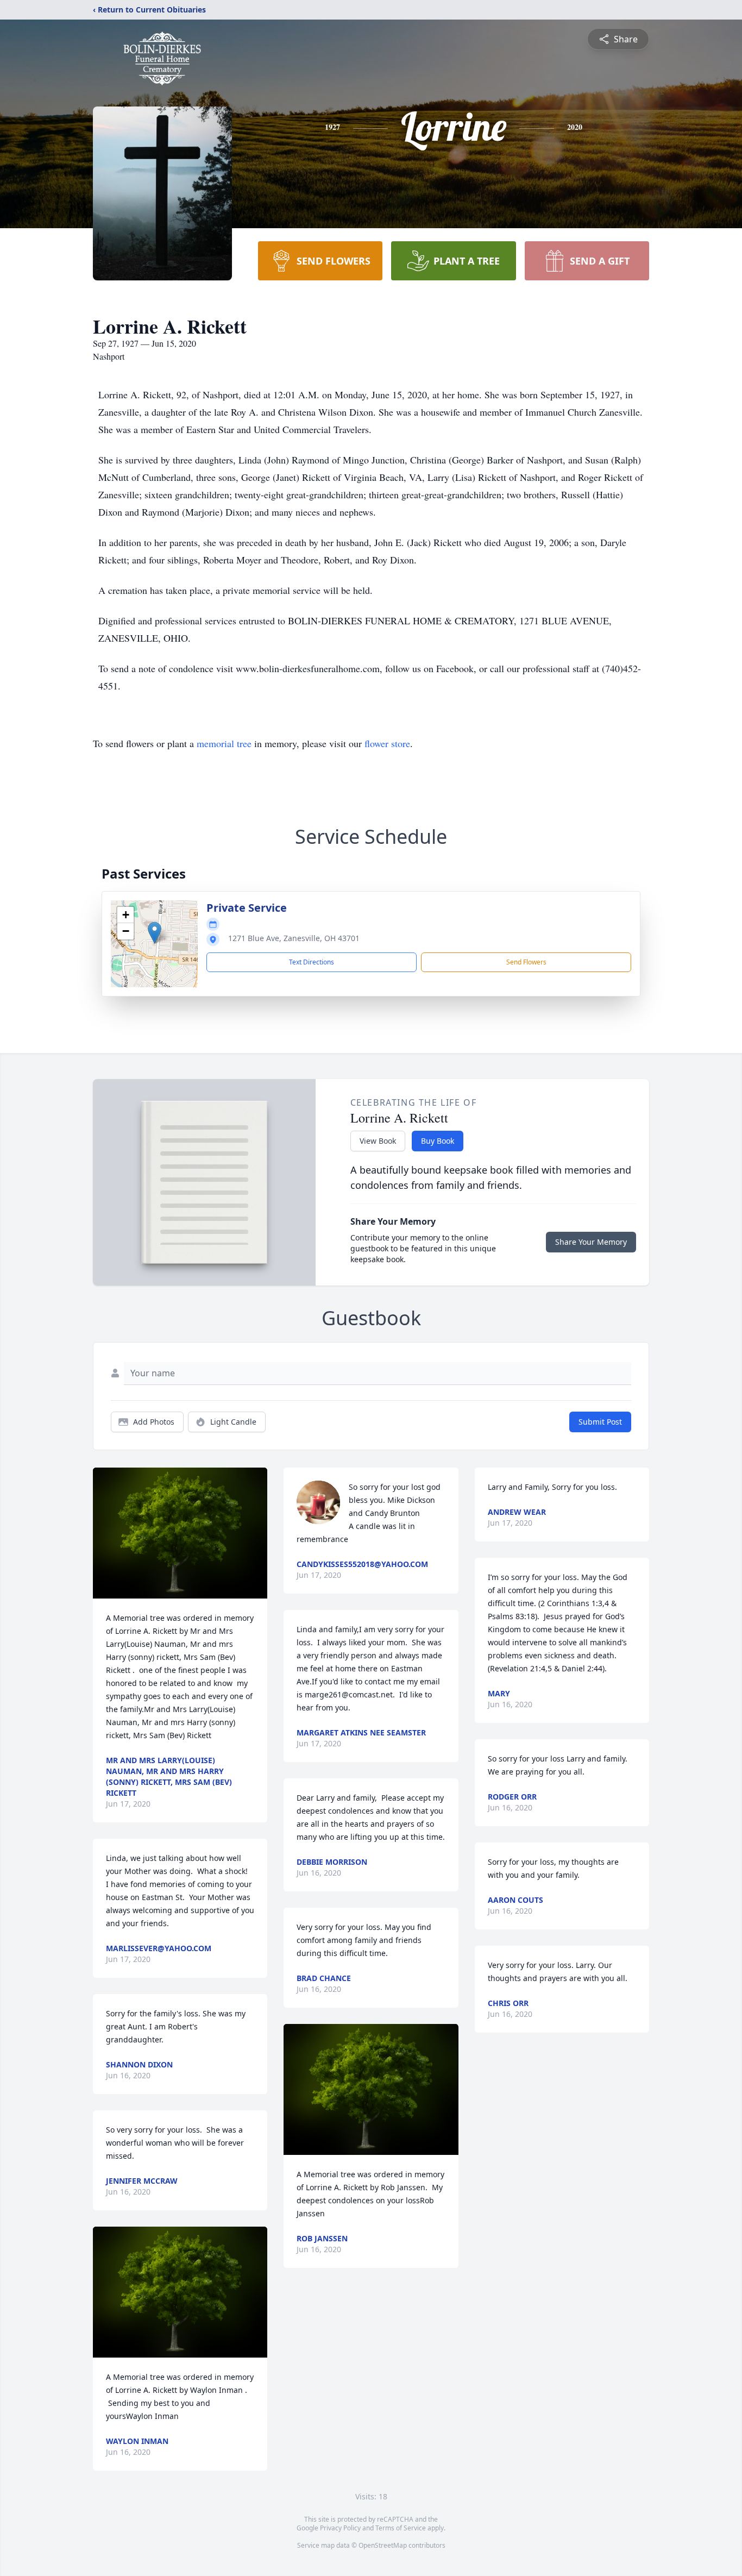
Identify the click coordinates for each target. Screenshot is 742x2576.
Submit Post (600, 1422)
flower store (387, 743)
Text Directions (312, 962)
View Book (378, 1141)
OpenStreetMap (383, 2545)
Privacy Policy (340, 2528)
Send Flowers (526, 962)
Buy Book (438, 1141)
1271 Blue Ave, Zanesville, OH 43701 (294, 938)
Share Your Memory (591, 1242)
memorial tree (224, 743)
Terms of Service (401, 2528)
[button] (155, 933)
